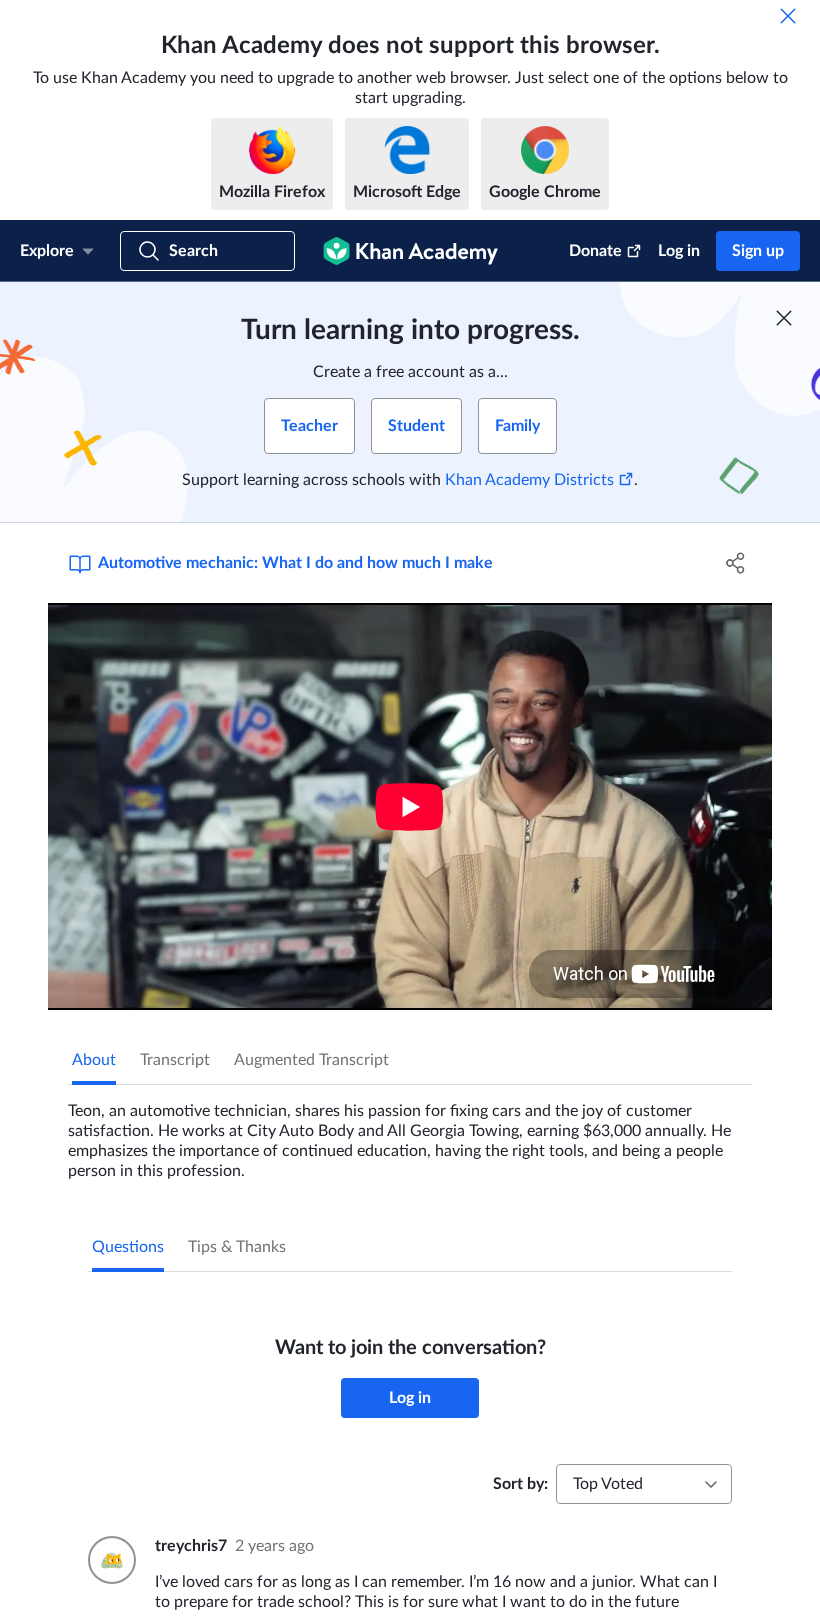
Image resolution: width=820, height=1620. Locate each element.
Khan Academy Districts (529, 480)
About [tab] (94, 1060)
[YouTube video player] (410, 806)
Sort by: (520, 1484)
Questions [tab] (128, 1247)
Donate (595, 251)
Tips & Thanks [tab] (237, 1247)
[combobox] (644, 1484)
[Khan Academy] (410, 251)
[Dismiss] (788, 16)
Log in (679, 251)
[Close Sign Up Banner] (784, 318)
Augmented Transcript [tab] (311, 1060)
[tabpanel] (410, 1133)
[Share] (735, 563)
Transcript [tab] (175, 1060)
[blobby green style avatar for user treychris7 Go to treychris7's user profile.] (109, 1560)
